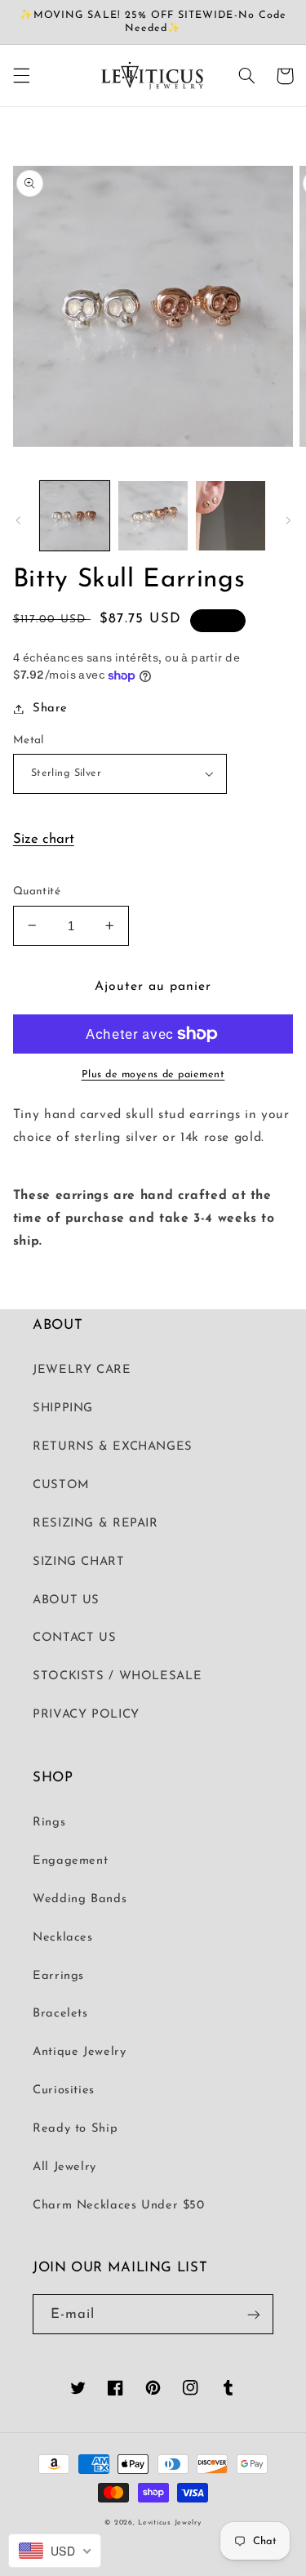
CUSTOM (61, 1485)
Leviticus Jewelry (170, 2523)
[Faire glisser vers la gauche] (18, 520)
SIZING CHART (79, 1562)
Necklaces (63, 1938)
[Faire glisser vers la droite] (288, 520)
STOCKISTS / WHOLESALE (117, 1676)
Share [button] (50, 709)
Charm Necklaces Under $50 (119, 2206)
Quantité (37, 891)
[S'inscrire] (254, 2314)
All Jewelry (64, 2167)
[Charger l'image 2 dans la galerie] (153, 516)
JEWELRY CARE (82, 1370)
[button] (21, 76)
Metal (29, 740)
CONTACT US (74, 1638)
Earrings (58, 1976)
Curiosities (64, 2090)
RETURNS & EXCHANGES (113, 1447)
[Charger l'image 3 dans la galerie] (231, 516)
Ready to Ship (75, 2129)
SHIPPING (63, 1408)
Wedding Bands (80, 1899)
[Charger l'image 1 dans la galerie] (75, 516)
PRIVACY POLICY (86, 1715)
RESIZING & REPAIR (95, 1524)
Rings (49, 1823)
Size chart (44, 839)
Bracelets (60, 2014)
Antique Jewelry (79, 2052)
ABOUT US (66, 1600)
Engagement (70, 1861)
